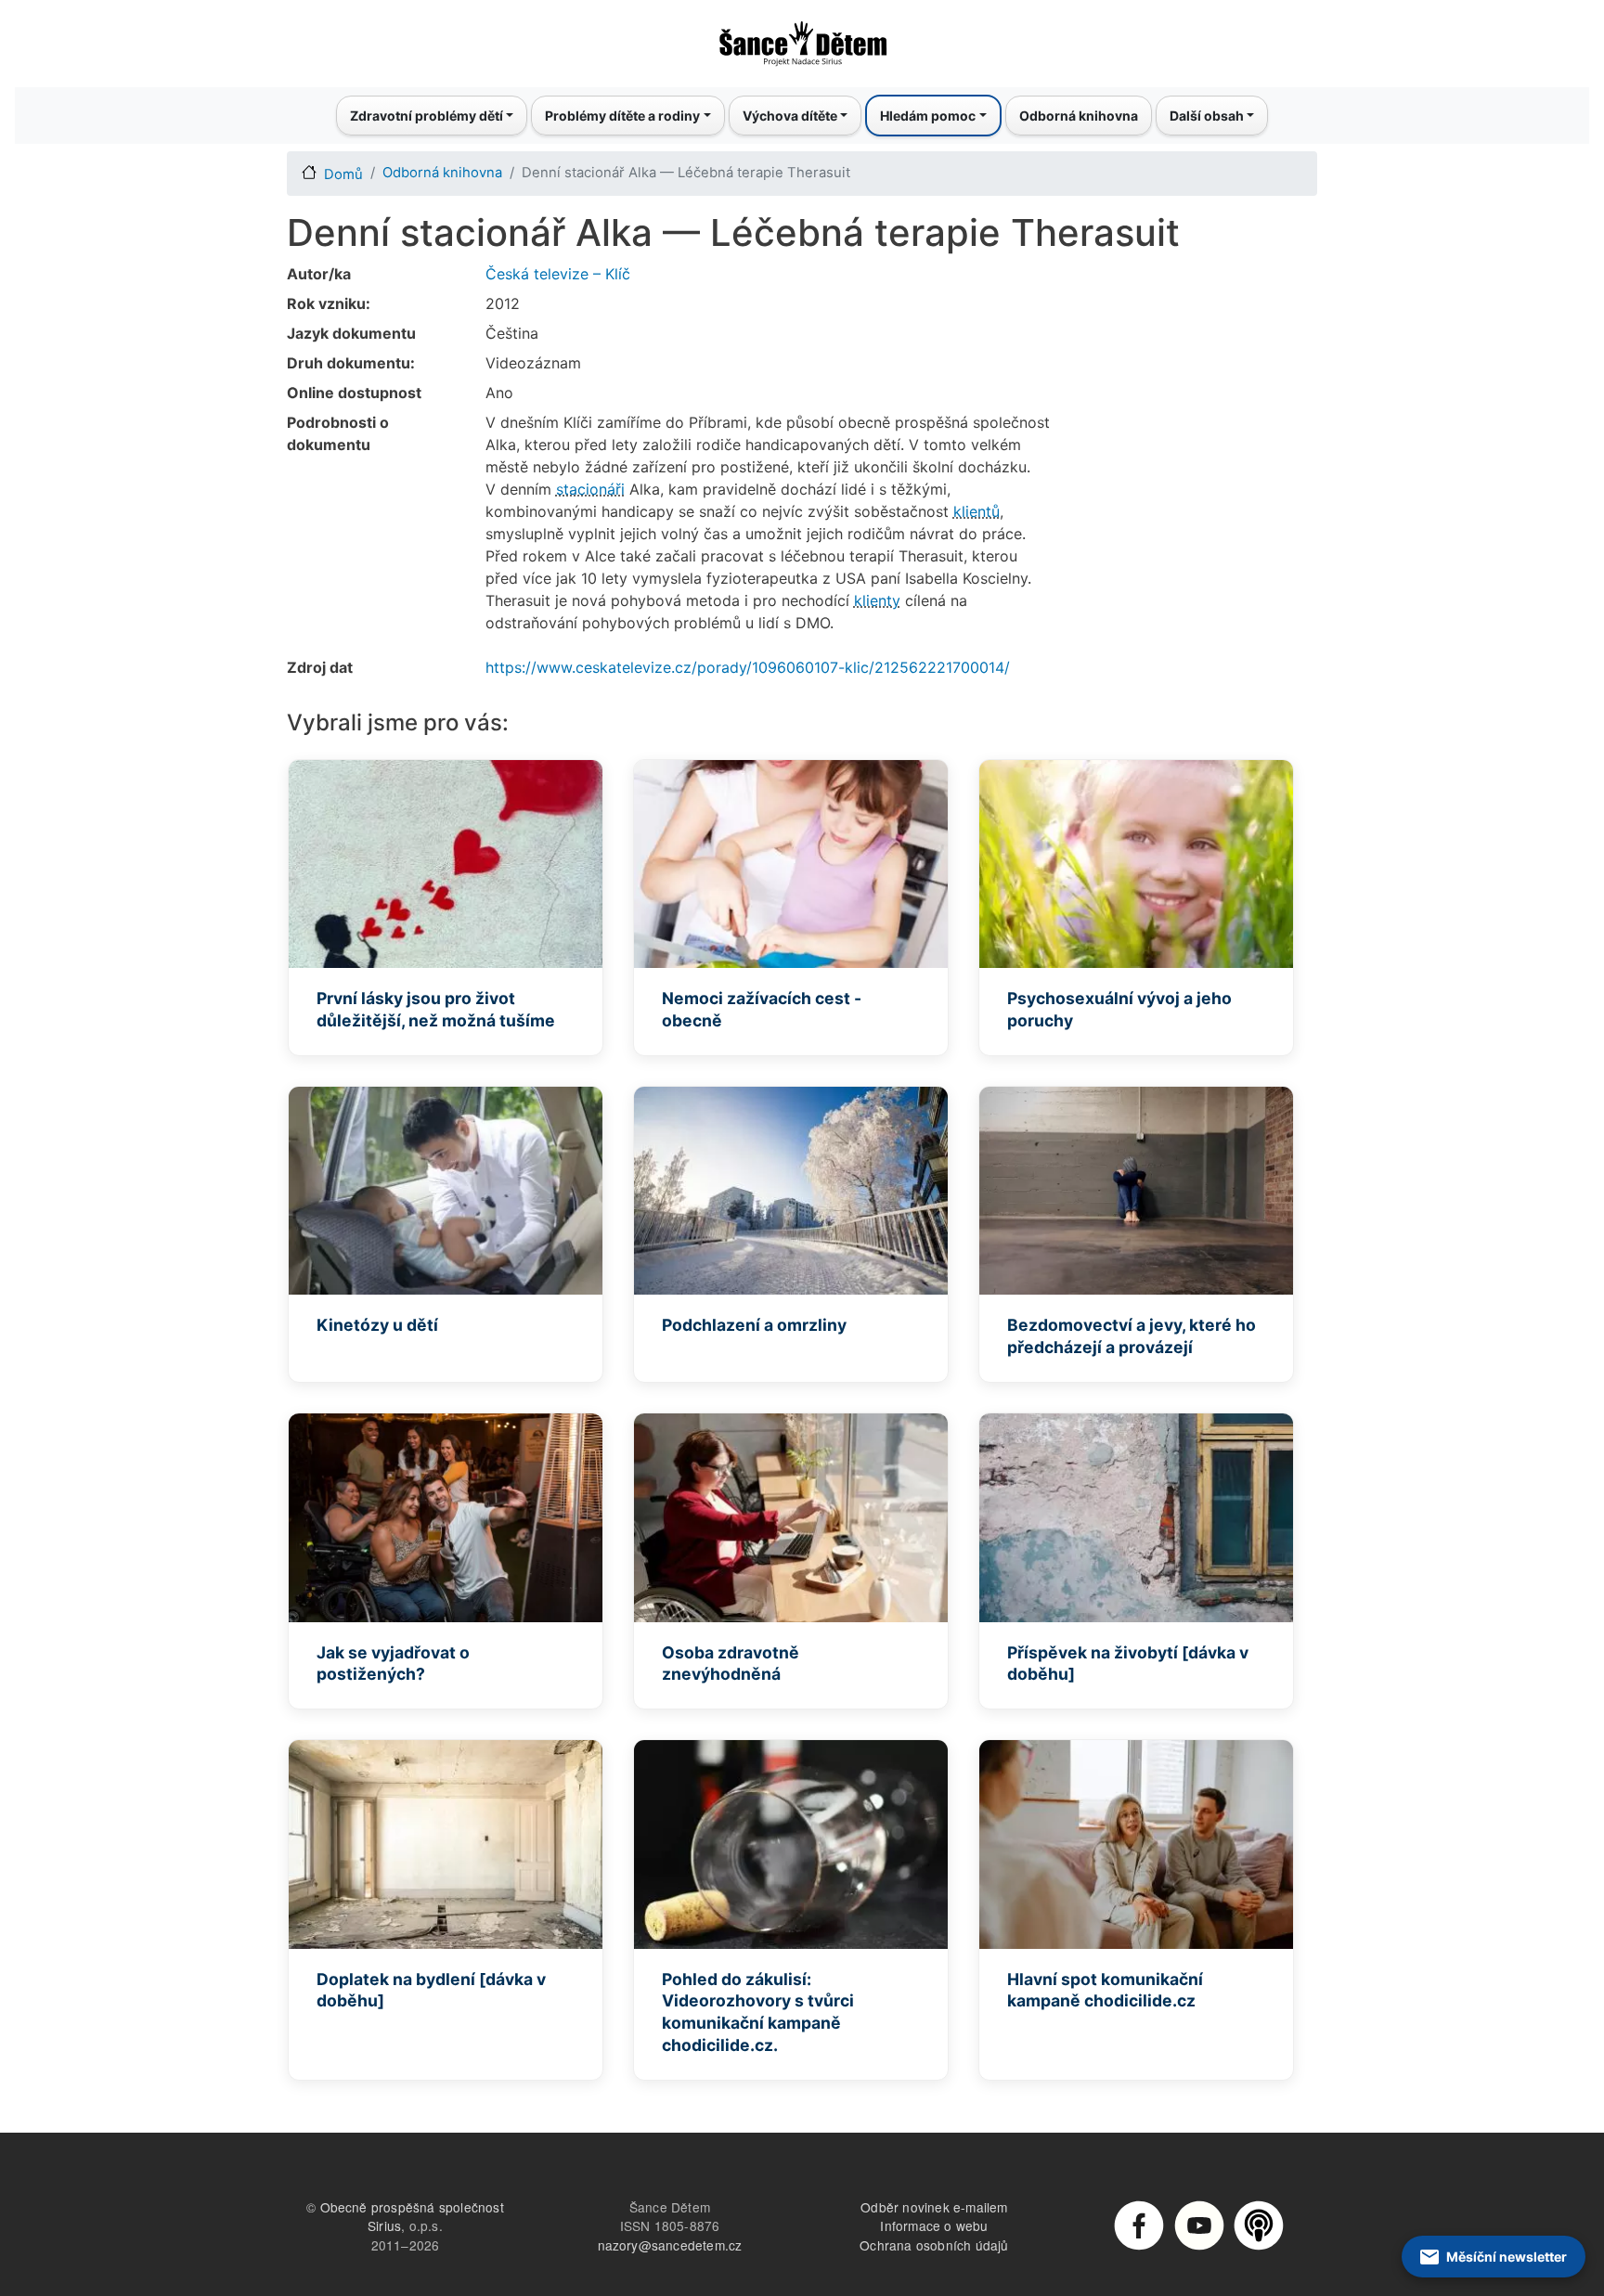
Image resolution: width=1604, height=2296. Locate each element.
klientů (977, 511)
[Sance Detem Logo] (802, 38)
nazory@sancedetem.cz (670, 2245)
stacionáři (590, 489)
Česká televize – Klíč (558, 274)
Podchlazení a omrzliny (754, 1325)
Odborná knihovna (1079, 116)
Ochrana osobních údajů (934, 2245)
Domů (343, 174)
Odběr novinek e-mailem (934, 2207)
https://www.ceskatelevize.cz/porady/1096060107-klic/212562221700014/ (748, 667)
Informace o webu (934, 2225)
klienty (877, 600)
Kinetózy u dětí (377, 1325)
